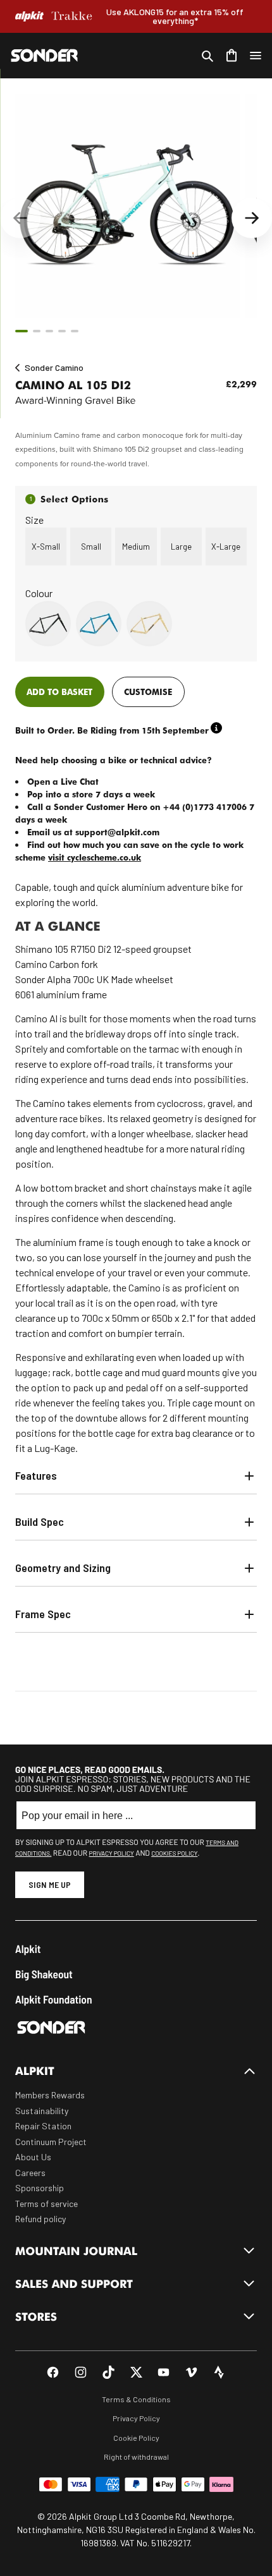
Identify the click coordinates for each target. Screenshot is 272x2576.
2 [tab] (37, 331)
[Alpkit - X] (136, 2372)
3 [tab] (49, 331)
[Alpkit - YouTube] (164, 2372)
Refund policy (40, 2219)
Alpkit (28, 1949)
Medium (136, 547)
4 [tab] (62, 331)
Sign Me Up (50, 1884)
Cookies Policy (174, 1853)
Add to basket (59, 692)
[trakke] (72, 16)
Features (36, 1475)
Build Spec (40, 1521)
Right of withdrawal (136, 2457)
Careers (30, 2173)
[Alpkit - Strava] (219, 2372)
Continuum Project (51, 2142)
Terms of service (46, 2204)
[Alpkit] (29, 16)
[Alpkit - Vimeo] (191, 2372)
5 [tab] (75, 331)
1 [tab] (22, 331)
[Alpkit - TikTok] (108, 2372)
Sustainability (42, 2111)
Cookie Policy (136, 2438)
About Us (33, 2157)
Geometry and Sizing (63, 1568)
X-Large (226, 547)
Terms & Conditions (136, 2399)
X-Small (46, 547)
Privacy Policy (112, 1853)
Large (181, 547)
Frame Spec (43, 1614)
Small (91, 547)
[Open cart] (232, 56)
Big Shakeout (44, 1974)
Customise (148, 692)
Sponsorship (40, 2188)
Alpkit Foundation (54, 1999)
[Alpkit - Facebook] (53, 2372)
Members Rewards (50, 2095)
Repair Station (43, 2126)
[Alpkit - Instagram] (81, 2372)
